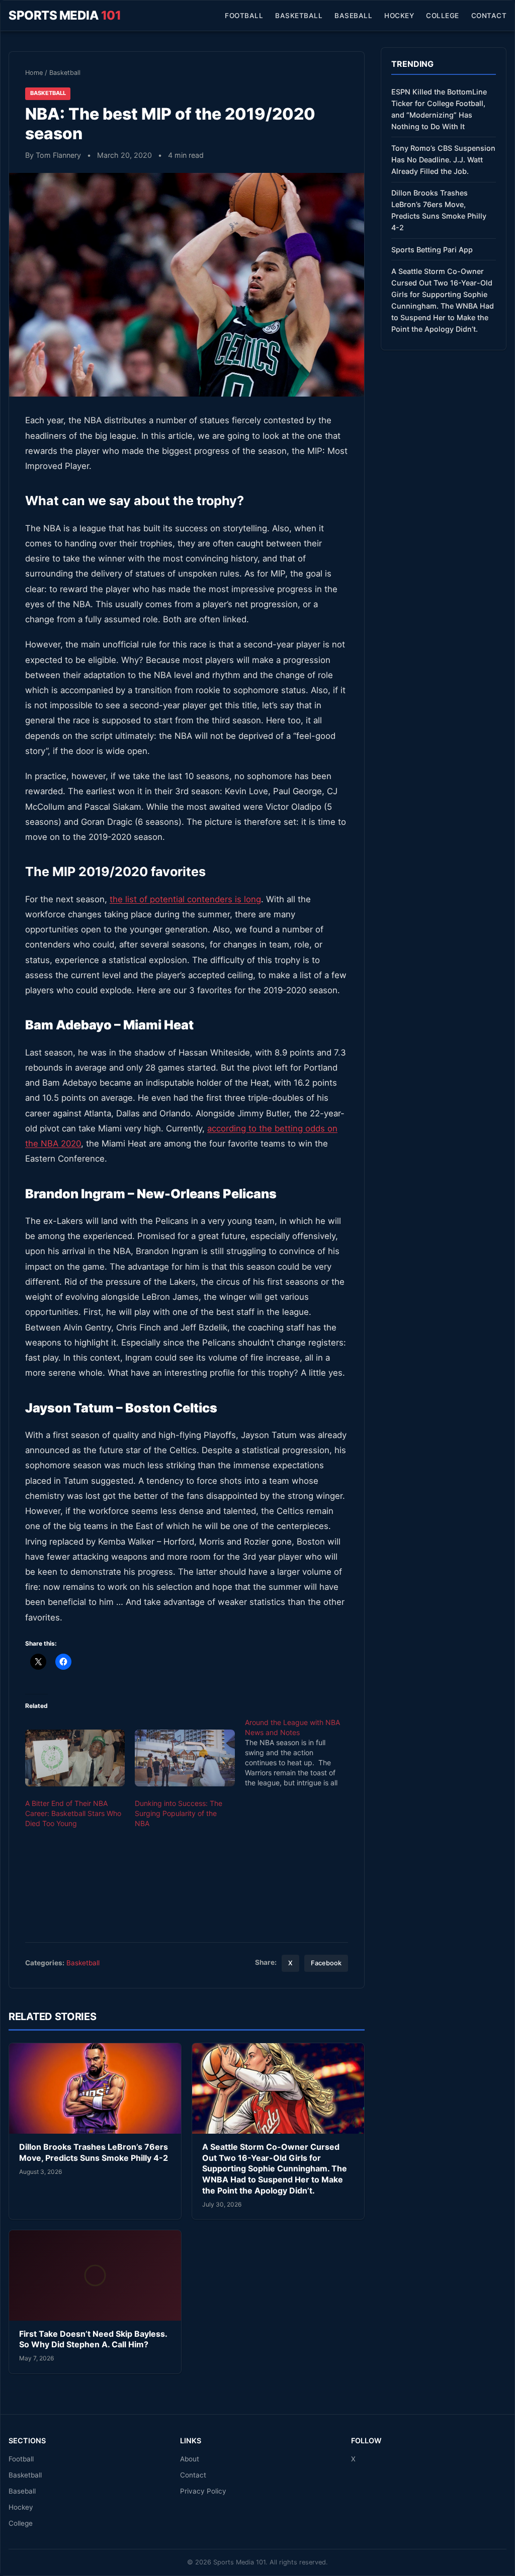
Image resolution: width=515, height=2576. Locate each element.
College (443, 16)
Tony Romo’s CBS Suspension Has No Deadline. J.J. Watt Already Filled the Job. (443, 160)
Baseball (353, 16)
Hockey (399, 16)
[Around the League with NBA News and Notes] (300, 1753)
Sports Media (65, 15)
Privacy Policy (203, 2491)
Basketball (299, 16)
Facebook (326, 1963)
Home (34, 73)
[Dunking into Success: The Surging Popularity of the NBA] (185, 1758)
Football (244, 16)
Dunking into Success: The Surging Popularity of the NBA (179, 1813)
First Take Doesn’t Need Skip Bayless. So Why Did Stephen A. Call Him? (93, 2339)
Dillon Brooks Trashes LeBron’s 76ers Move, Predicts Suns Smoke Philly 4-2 (94, 2152)
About (190, 2459)
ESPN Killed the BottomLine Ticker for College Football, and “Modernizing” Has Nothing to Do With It (439, 109)
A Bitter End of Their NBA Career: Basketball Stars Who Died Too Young (73, 1813)
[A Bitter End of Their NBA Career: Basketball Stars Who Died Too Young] (75, 1758)
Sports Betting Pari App (432, 250)
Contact (489, 16)
